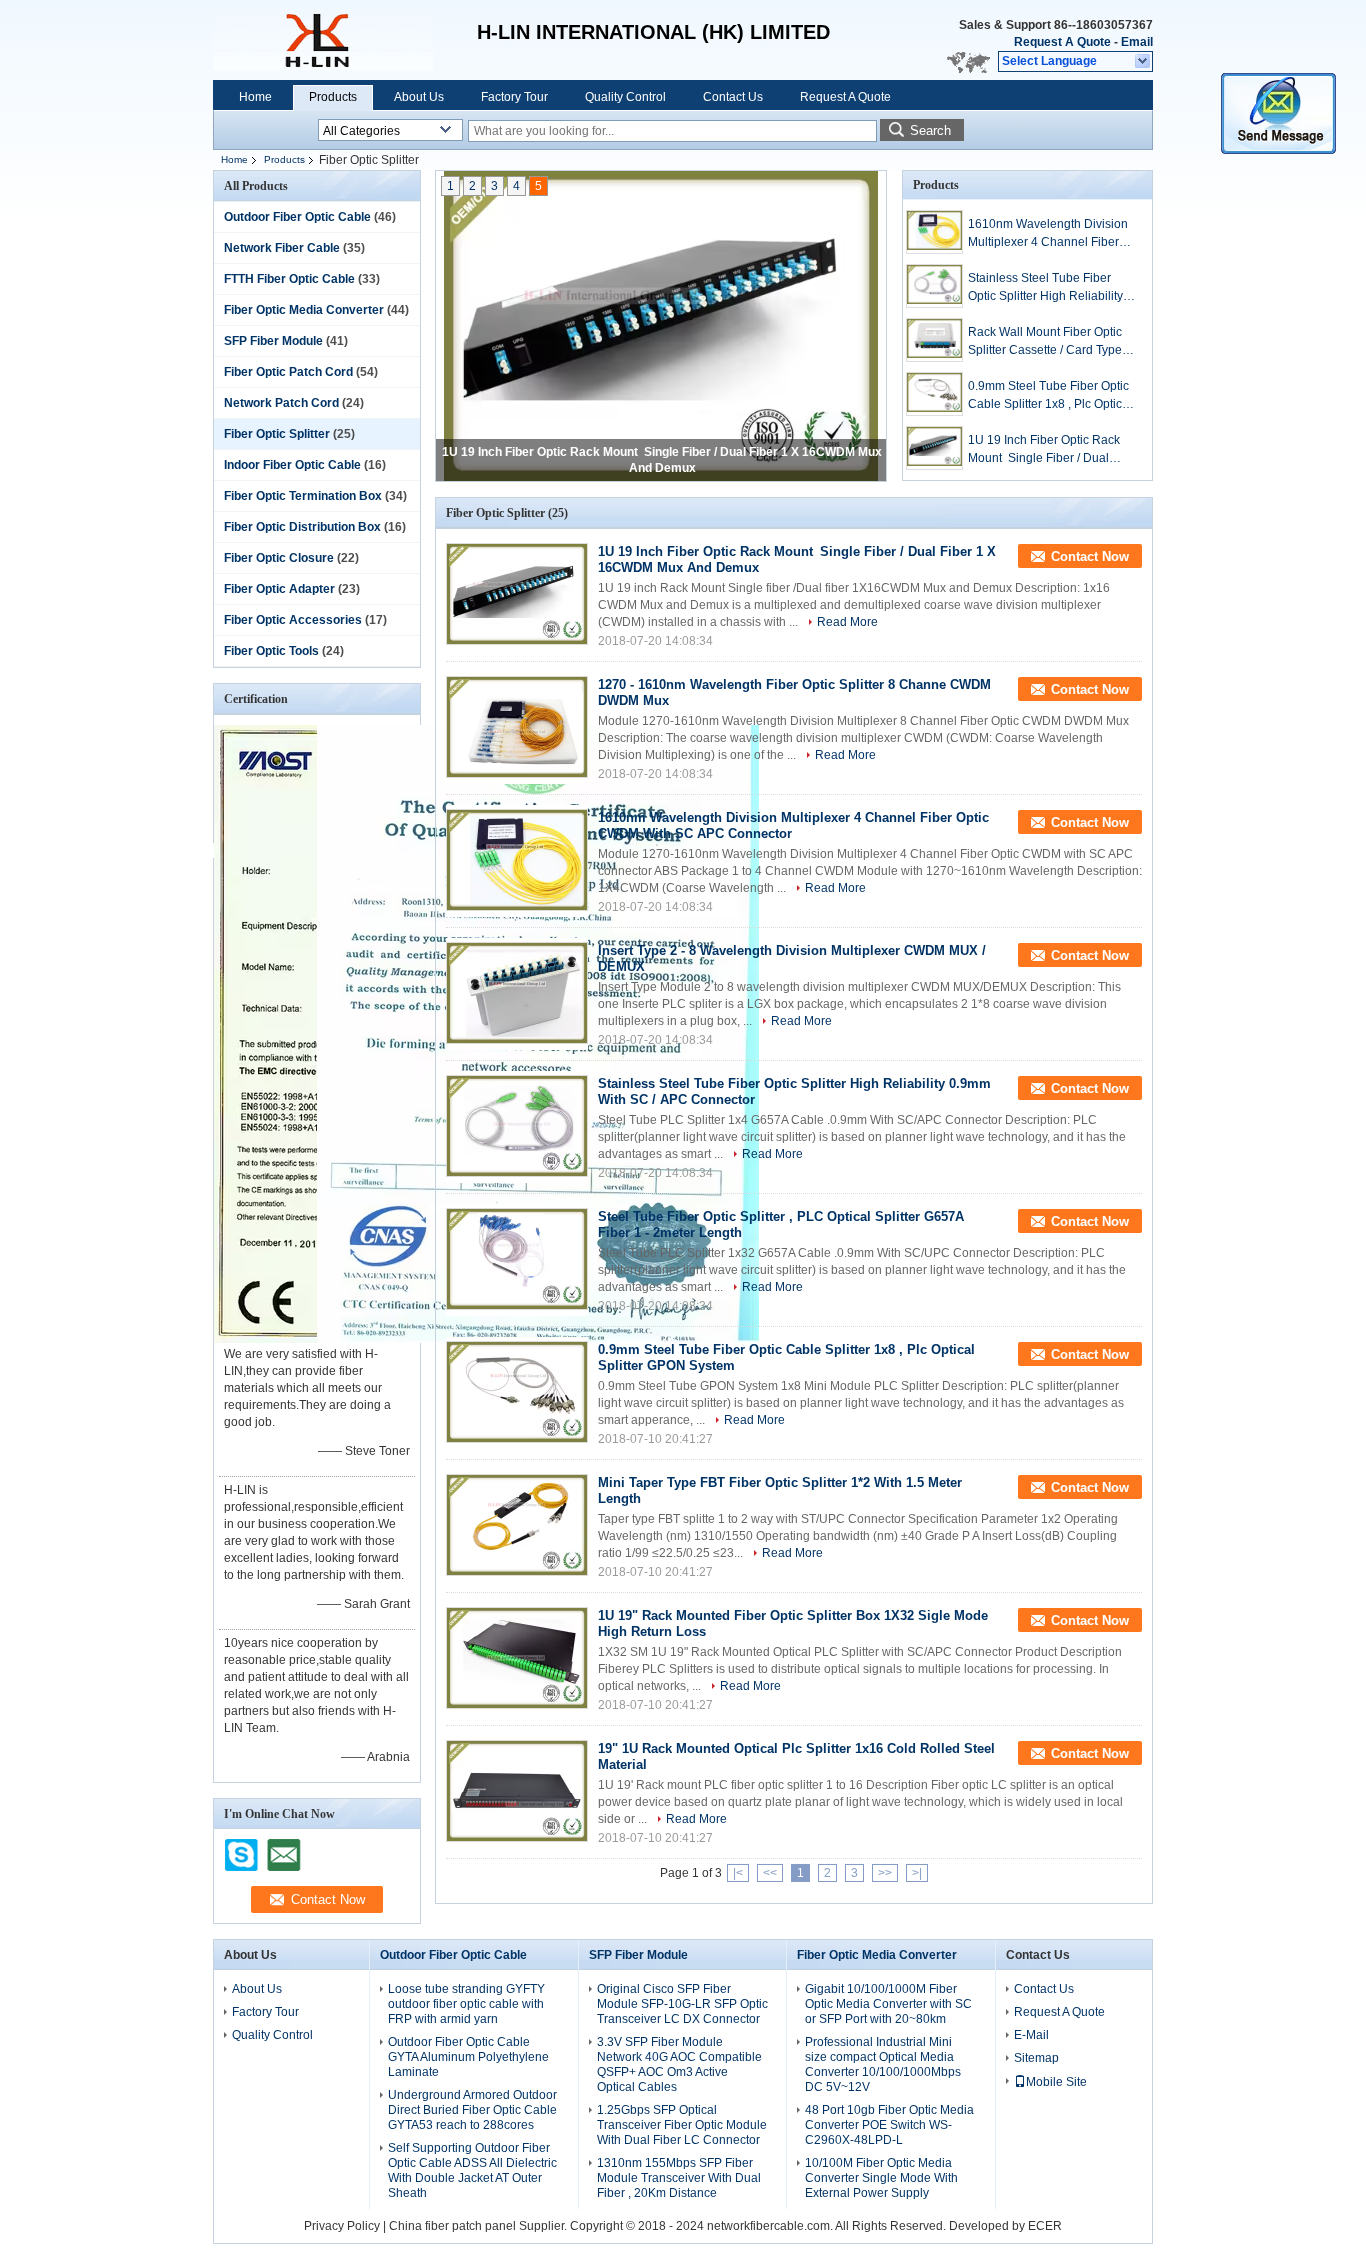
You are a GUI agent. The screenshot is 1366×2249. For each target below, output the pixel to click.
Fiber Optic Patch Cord (288, 372)
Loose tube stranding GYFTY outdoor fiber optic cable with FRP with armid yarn (466, 2004)
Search (930, 130)
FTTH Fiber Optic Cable (289, 279)
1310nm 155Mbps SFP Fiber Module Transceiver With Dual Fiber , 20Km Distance (679, 2178)
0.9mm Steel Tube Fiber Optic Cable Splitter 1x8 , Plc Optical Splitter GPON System (1050, 396)
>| (917, 1873)
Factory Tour (514, 97)
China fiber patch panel (452, 2226)
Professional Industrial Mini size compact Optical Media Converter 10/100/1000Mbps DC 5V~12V (883, 2064)
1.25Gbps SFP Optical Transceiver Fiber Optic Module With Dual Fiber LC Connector (682, 2125)
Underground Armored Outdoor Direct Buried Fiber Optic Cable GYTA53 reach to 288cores (472, 2110)
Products (333, 97)
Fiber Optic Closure (279, 558)
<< (770, 1873)
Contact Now (1090, 556)
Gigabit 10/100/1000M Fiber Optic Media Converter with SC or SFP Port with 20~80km (888, 2004)
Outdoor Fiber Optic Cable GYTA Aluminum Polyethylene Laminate (468, 2057)
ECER (1045, 2226)
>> (885, 1873)
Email (1137, 42)
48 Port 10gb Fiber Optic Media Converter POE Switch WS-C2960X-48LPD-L (889, 2125)
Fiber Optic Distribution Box (302, 527)
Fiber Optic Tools (271, 651)
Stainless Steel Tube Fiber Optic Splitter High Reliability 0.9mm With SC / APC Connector (1045, 288)
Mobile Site (1056, 2082)
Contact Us (733, 97)
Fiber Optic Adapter (279, 589)
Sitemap (1036, 2058)
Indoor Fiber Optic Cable (292, 465)
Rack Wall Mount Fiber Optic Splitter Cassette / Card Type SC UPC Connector (1045, 342)
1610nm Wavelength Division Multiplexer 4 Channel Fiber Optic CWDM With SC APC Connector (1048, 234)
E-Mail (1031, 2035)
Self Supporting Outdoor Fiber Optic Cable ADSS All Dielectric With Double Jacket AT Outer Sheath (472, 2170)
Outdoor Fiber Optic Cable (297, 217)
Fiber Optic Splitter (277, 434)
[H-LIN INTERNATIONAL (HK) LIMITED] (1143, 62)
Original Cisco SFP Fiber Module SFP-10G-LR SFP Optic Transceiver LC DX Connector (682, 2004)
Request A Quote (1062, 42)
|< (738, 1873)
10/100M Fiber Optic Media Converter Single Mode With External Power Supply (881, 2178)
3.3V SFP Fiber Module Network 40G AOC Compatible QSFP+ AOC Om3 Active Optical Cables (679, 2064)
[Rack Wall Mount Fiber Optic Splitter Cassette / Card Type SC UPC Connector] (934, 340)
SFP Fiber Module (273, 341)
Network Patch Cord (281, 403)
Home (255, 97)
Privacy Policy (342, 2226)
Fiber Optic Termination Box (303, 496)
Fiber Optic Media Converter (304, 310)
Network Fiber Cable (282, 248)
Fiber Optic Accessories (293, 620)
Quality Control (625, 97)
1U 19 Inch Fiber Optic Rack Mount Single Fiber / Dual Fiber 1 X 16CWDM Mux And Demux (1045, 450)
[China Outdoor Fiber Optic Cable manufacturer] (323, 40)
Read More (847, 622)
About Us (419, 97)
